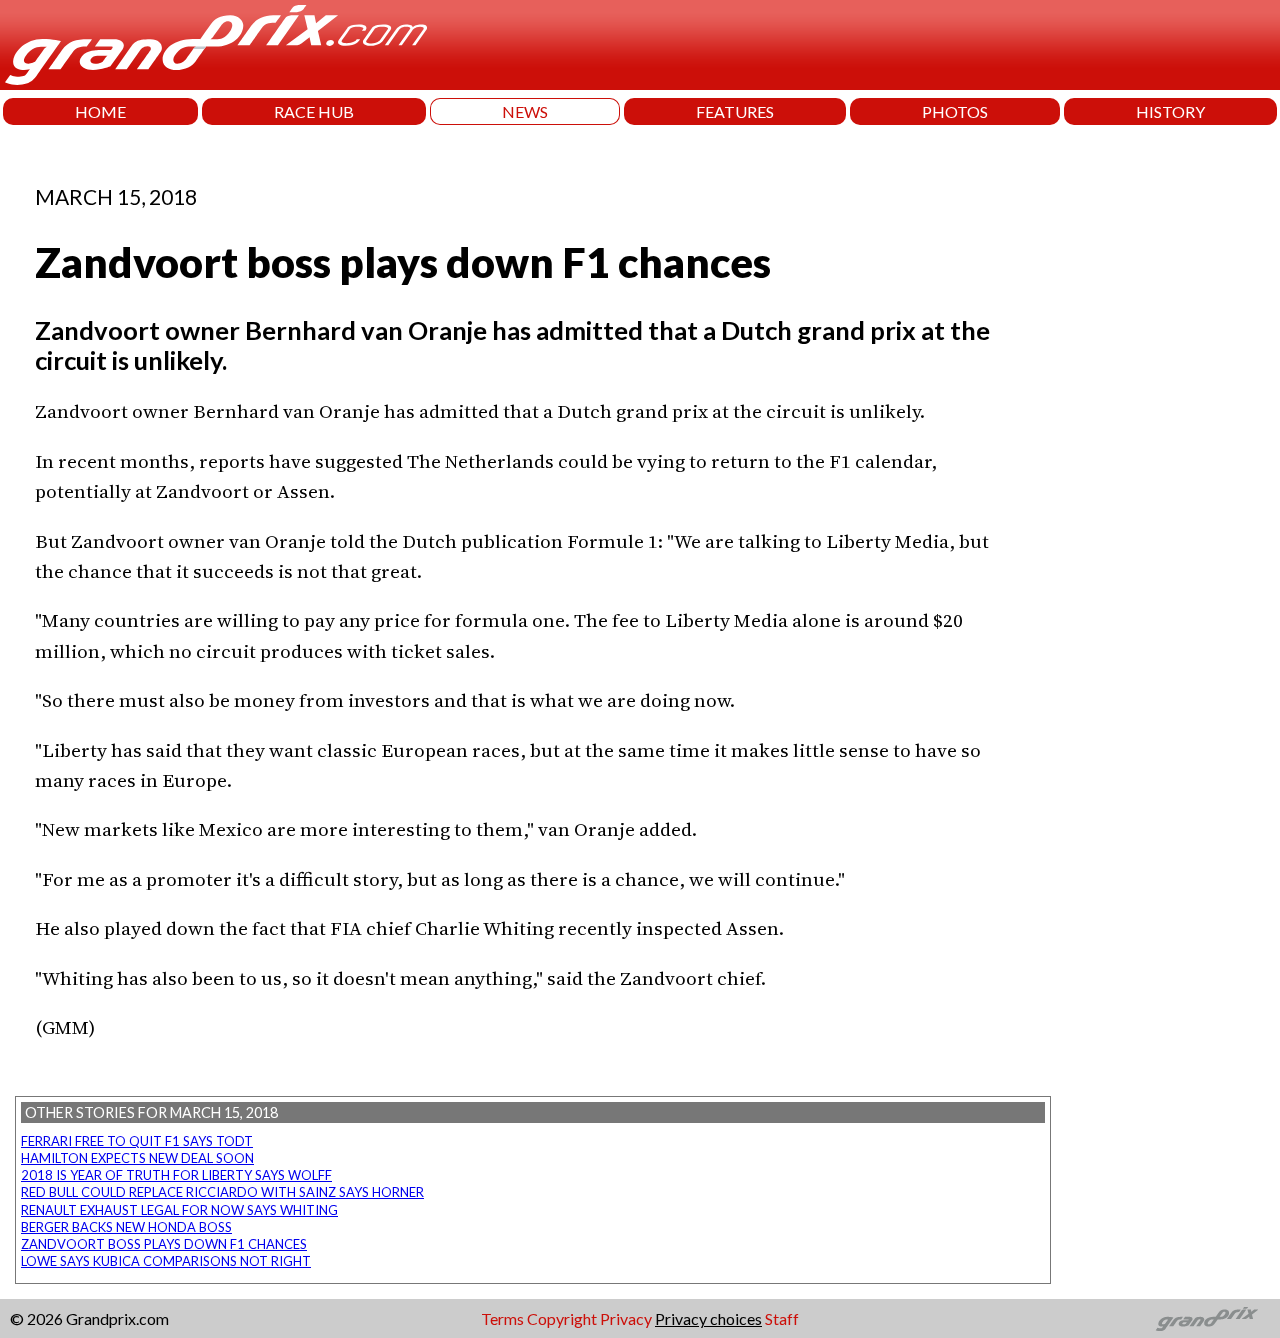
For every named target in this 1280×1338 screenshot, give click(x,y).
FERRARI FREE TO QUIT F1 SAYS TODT (137, 1141)
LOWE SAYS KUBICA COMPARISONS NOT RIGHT (166, 1261)
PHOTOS (955, 111)
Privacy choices (708, 1318)
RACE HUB (314, 111)
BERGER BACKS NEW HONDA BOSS (126, 1227)
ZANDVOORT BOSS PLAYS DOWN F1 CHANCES (164, 1244)
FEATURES (735, 111)
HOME (100, 111)
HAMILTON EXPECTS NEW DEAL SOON (137, 1158)
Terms (502, 1318)
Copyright (562, 1318)
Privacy (626, 1318)
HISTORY (1170, 111)
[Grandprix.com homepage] (1207, 1319)
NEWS (525, 111)
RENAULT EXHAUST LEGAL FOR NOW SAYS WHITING (179, 1210)
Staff (782, 1318)
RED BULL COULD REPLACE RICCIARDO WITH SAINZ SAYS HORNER (222, 1192)
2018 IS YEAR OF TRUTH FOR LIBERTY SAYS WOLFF (176, 1175)
